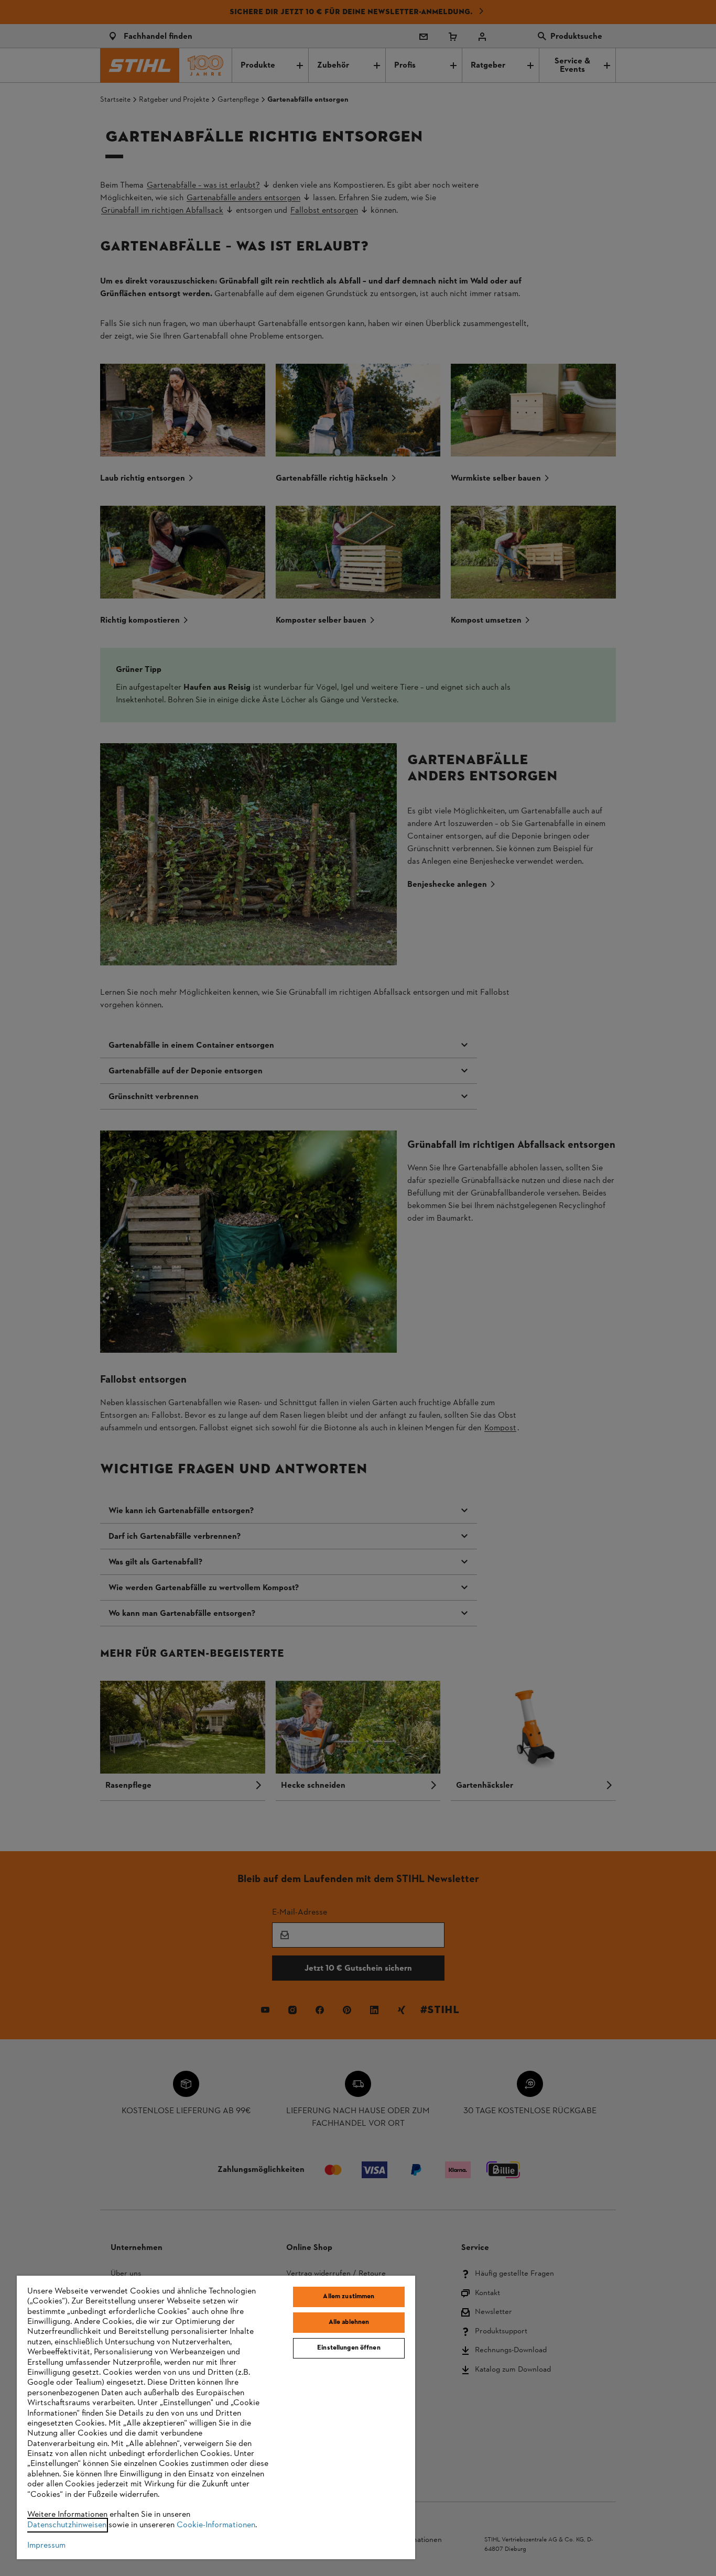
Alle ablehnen (349, 2322)
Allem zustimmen (349, 2297)
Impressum (46, 2546)
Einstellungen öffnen (349, 2348)
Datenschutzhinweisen (67, 2525)
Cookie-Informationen (216, 2525)
